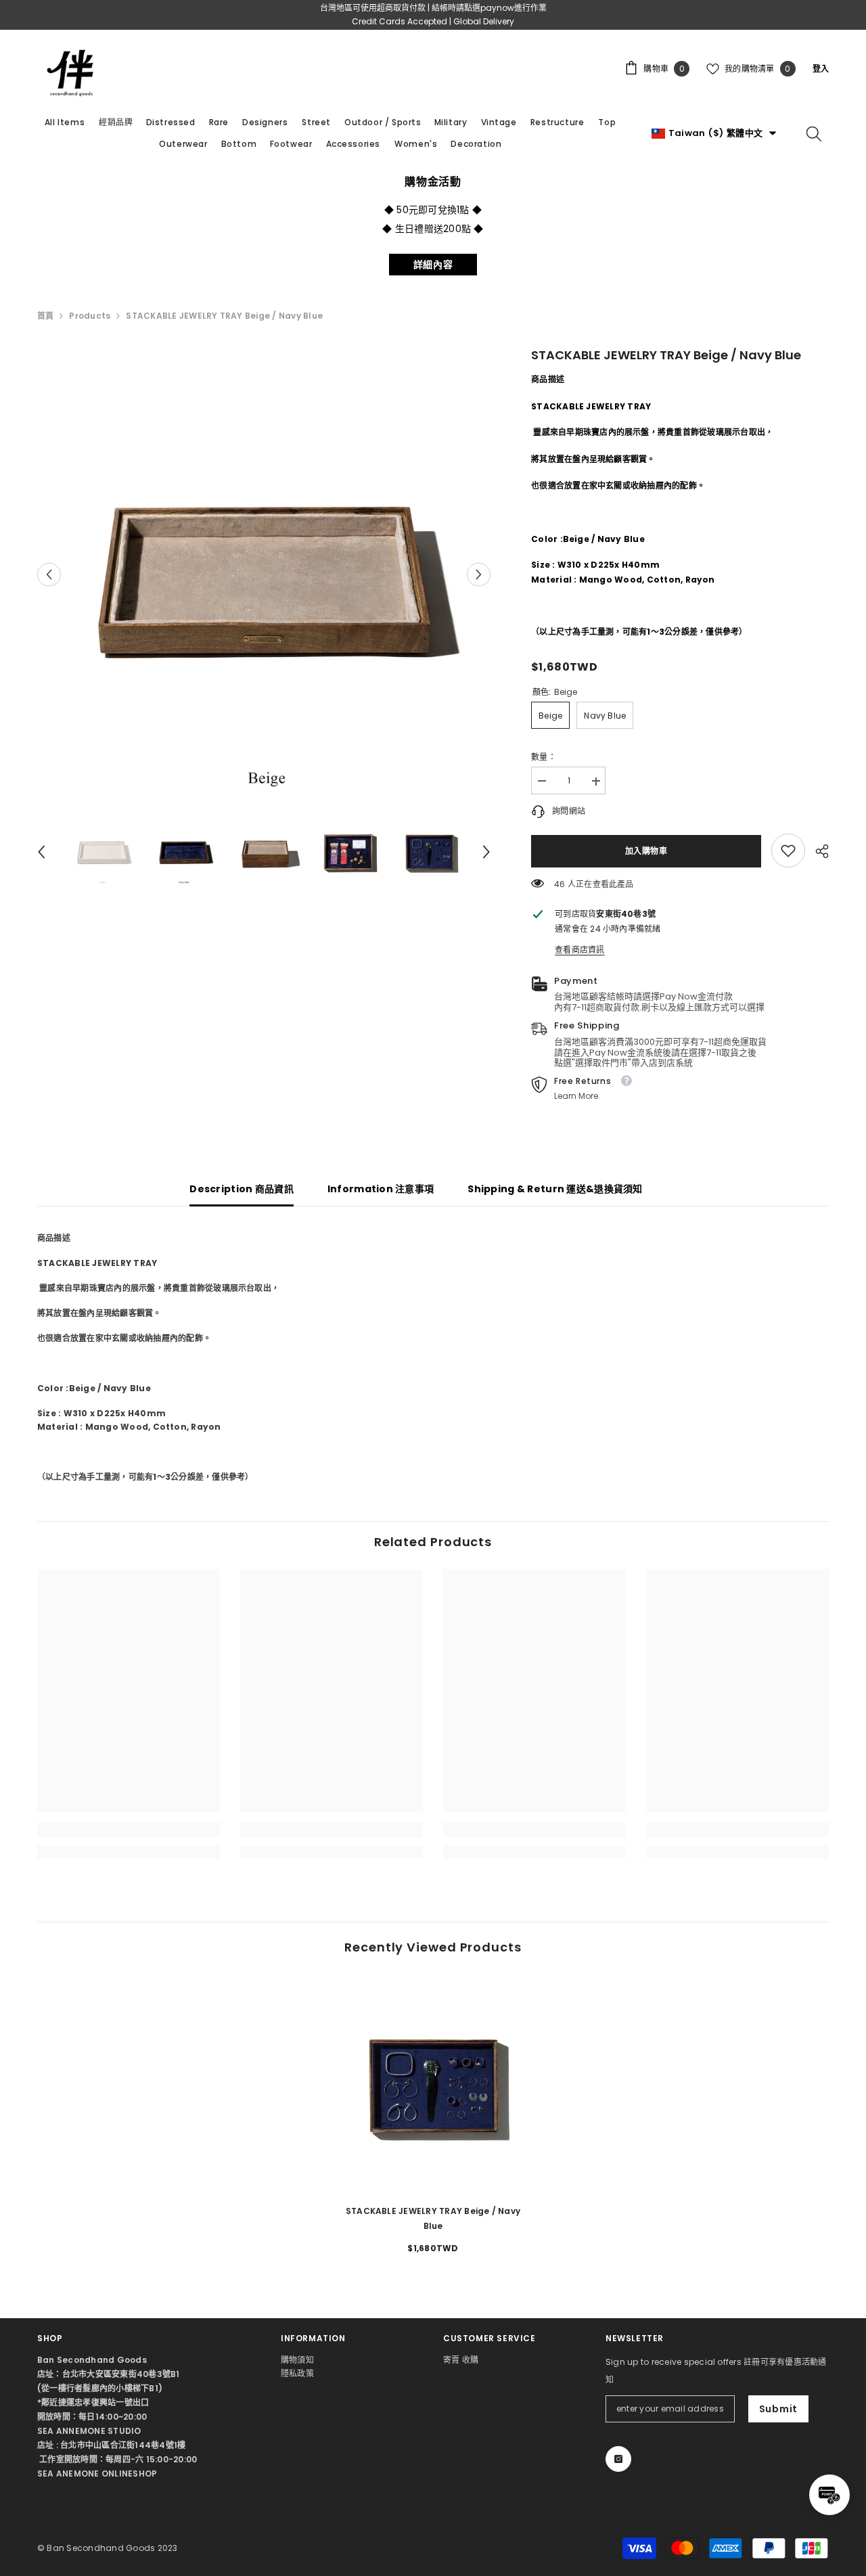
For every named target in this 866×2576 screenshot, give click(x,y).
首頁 (45, 316)
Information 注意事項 (381, 1189)
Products (90, 316)
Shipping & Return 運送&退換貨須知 (555, 1189)
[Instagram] (618, 2459)
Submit (778, 2409)
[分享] (817, 851)
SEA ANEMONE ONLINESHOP (97, 2473)
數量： (544, 757)
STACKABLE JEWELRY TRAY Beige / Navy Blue (433, 2218)
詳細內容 (433, 265)
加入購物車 (646, 851)
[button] (49, 574)
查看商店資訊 (579, 950)
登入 (821, 69)
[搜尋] (814, 133)
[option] (264, 574)
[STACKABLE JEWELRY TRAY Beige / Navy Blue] (433, 2084)
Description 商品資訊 (241, 1189)
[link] (788, 851)
